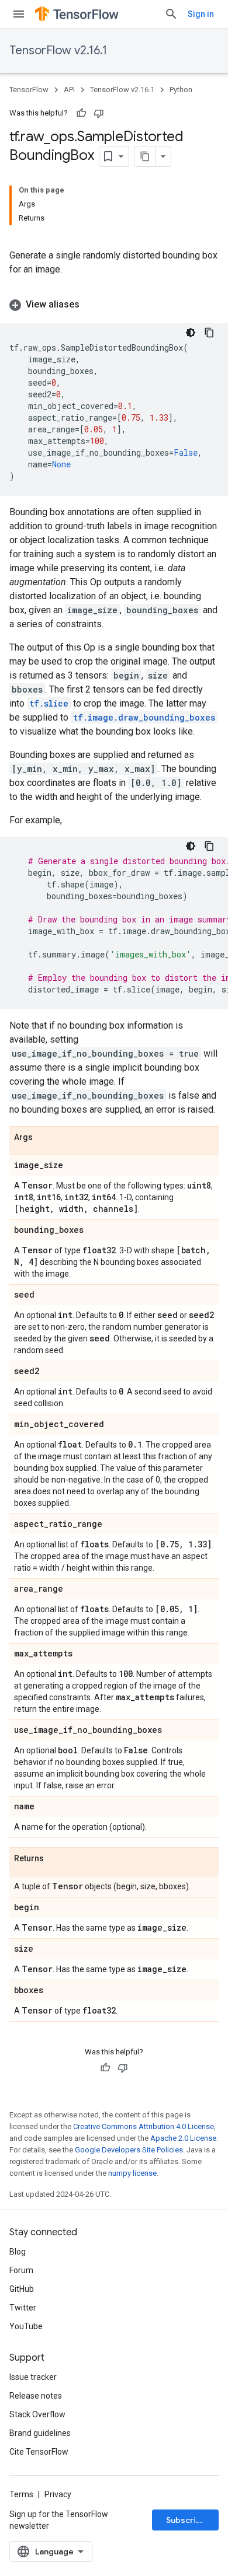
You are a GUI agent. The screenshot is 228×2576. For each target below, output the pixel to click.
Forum (21, 2270)
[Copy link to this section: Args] (44, 1138)
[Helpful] (81, 113)
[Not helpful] (99, 113)
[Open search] (171, 14)
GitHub (22, 2289)
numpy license (132, 2173)
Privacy (58, 2494)
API (69, 90)
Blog (18, 2252)
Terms (21, 2494)
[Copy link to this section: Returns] (56, 1859)
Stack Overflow (37, 2414)
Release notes (36, 2396)
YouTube (26, 2326)
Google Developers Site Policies (129, 2150)
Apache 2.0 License (183, 2138)
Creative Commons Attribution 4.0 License (144, 2126)
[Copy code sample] (209, 333)
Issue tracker (33, 2377)
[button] (114, 305)
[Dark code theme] (191, 333)
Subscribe (186, 2520)
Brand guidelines (40, 2433)
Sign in (201, 14)
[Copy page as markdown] (145, 156)
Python (181, 90)
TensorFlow (29, 90)
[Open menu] (19, 14)
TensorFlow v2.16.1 (58, 50)
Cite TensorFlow (39, 2452)
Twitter (23, 2308)
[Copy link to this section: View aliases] (91, 305)
